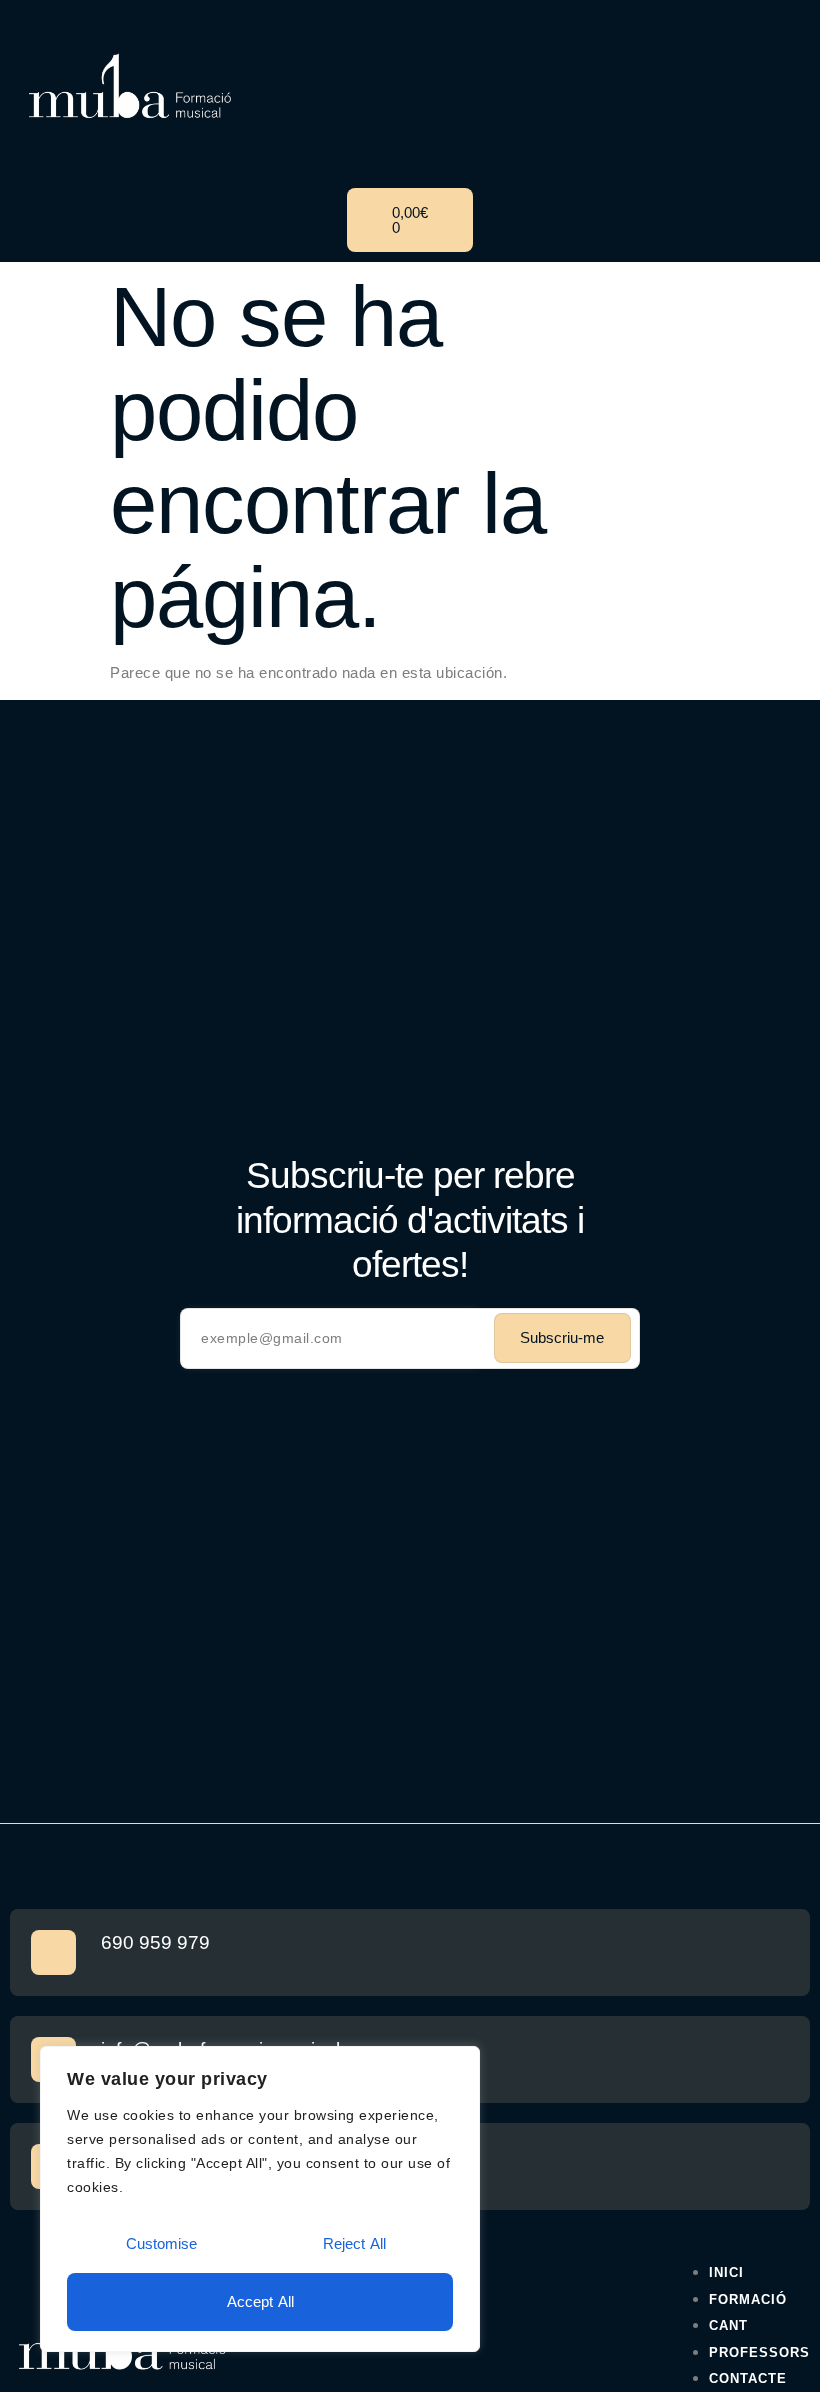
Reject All (354, 2243)
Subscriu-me (562, 1337)
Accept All (260, 2301)
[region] (260, 2199)
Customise (161, 2243)
